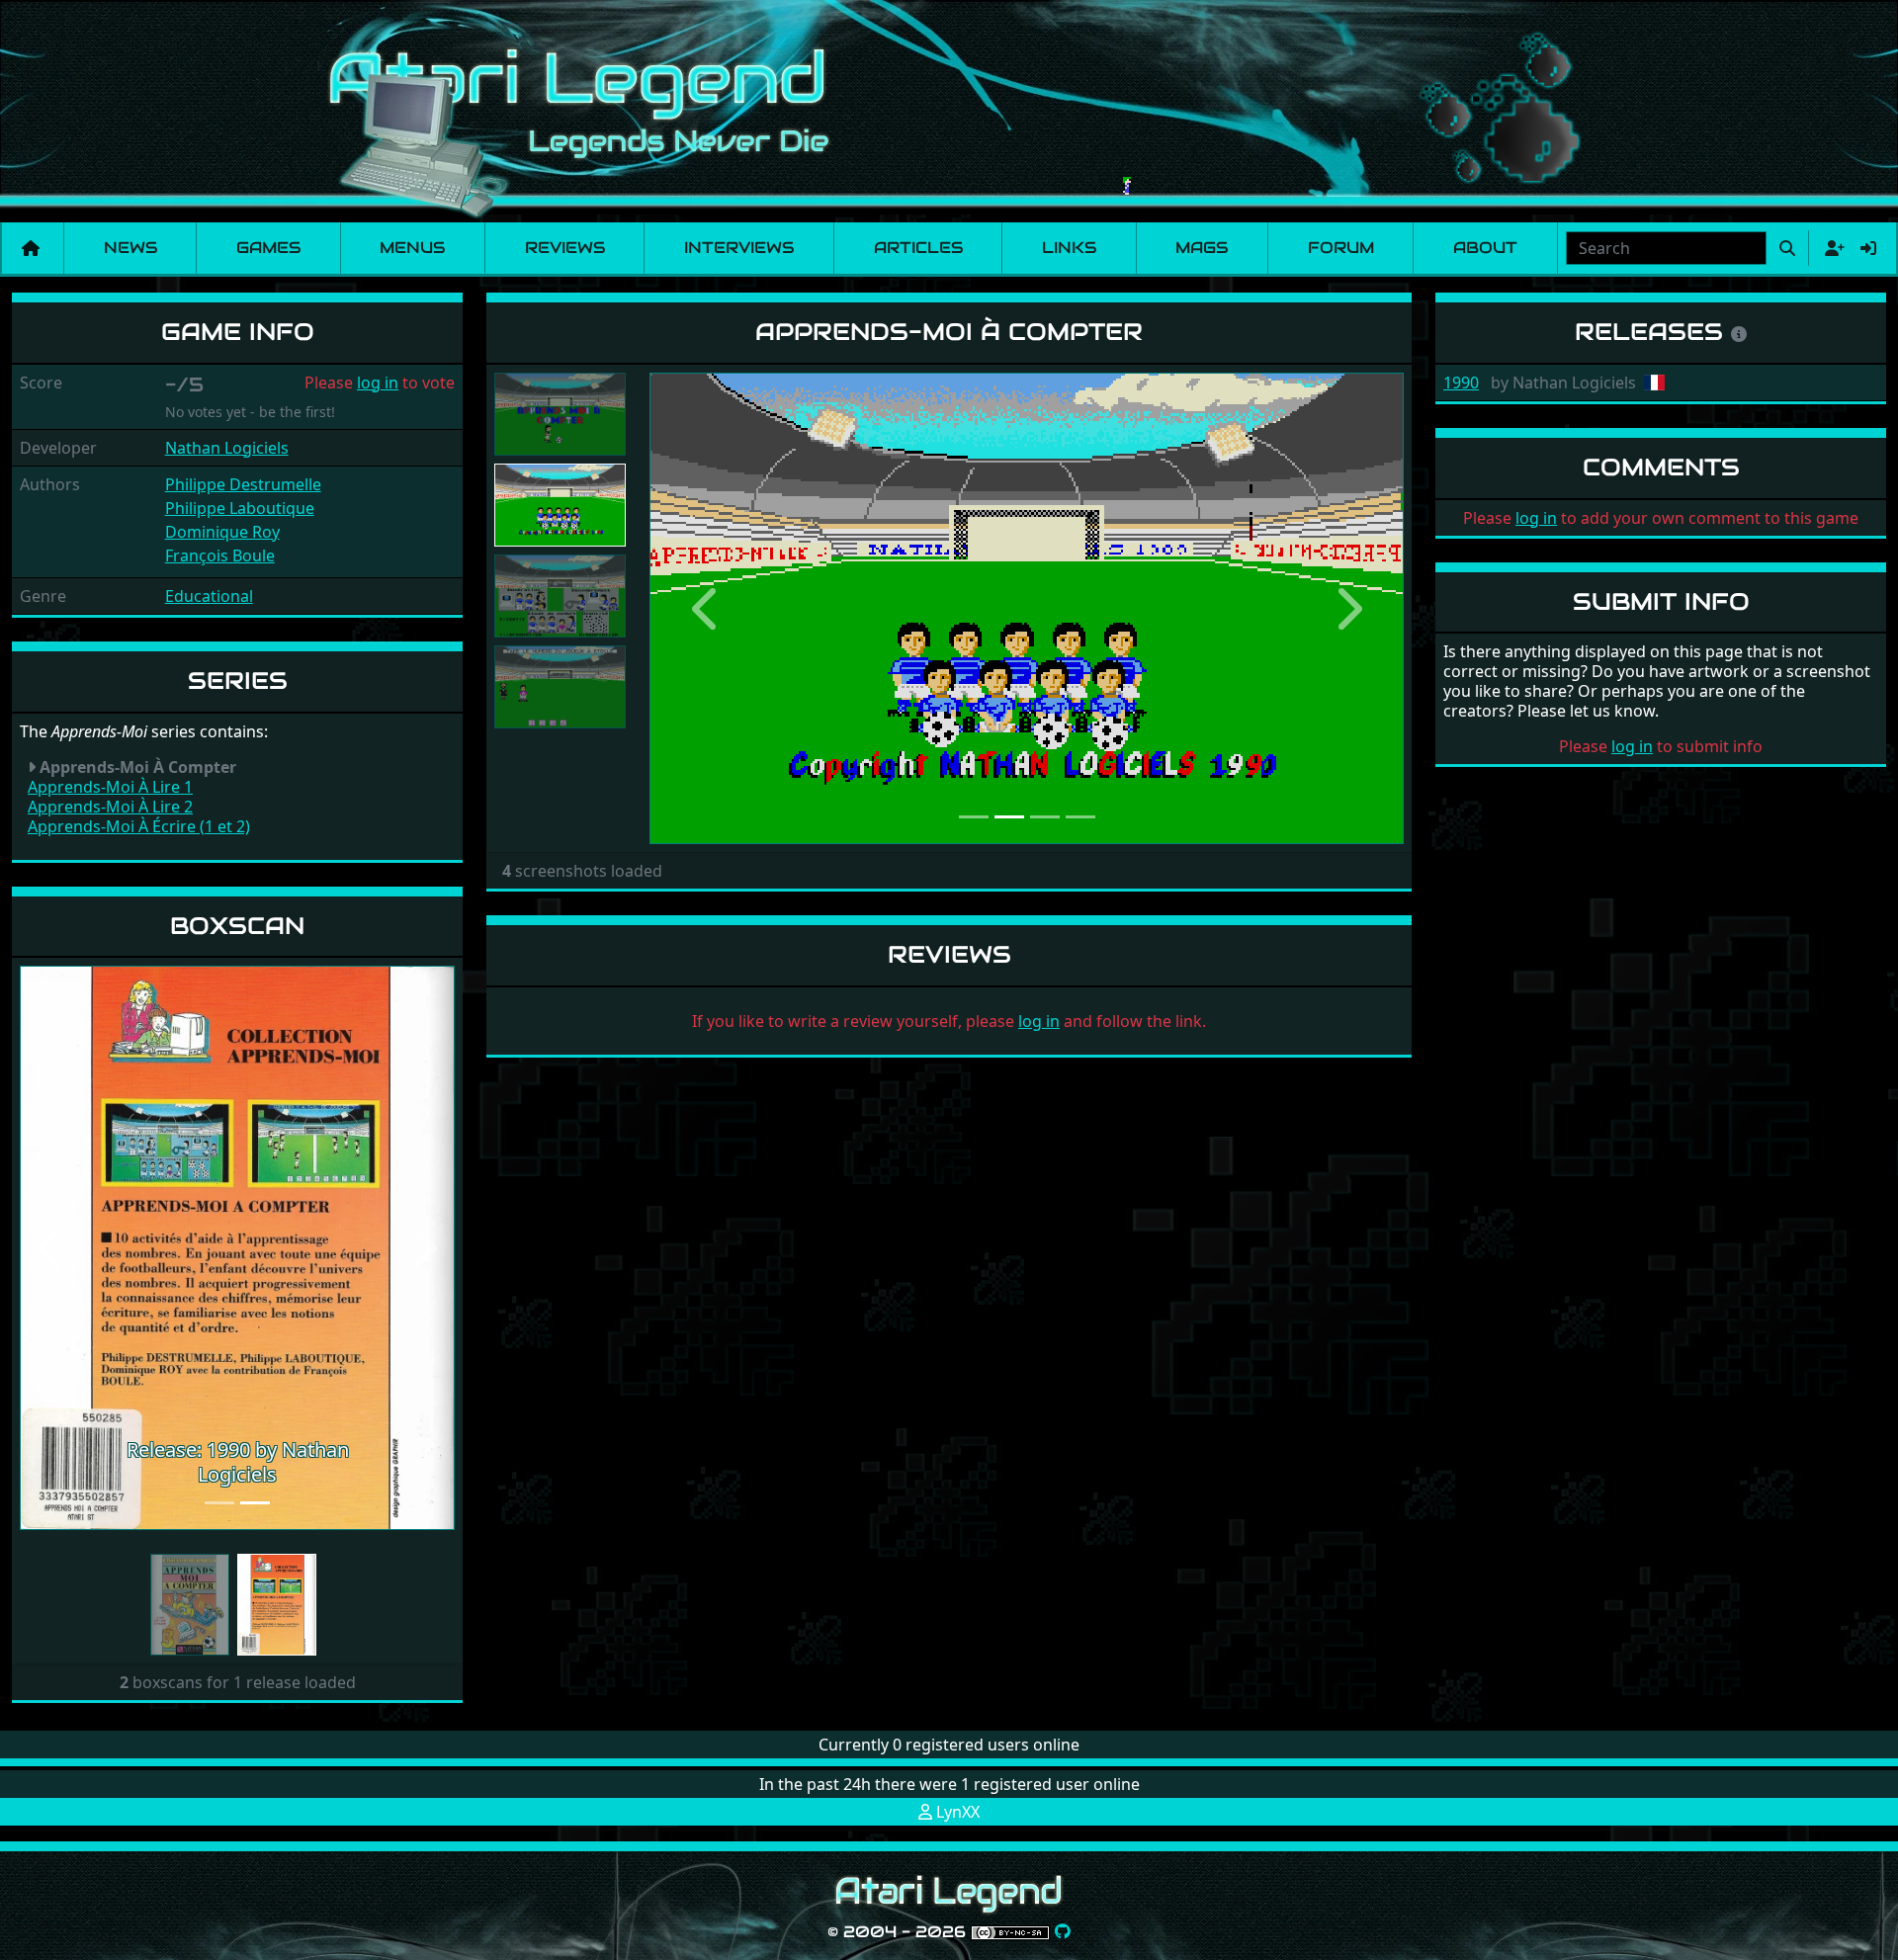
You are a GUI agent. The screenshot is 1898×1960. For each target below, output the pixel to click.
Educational (209, 596)
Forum (1341, 248)
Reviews (565, 248)
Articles (918, 248)
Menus (412, 248)
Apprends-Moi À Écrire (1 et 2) (139, 826)
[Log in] (1868, 248)
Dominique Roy (222, 532)
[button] (52, 1248)
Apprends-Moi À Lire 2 (110, 807)
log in (378, 383)
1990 (1461, 383)
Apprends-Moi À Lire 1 (110, 787)
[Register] (1831, 248)
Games (268, 248)
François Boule (220, 555)
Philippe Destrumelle (243, 484)
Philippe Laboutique (240, 508)
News (130, 248)
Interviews (739, 248)
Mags (1202, 248)
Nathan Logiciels (227, 448)
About (1485, 248)
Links (1069, 248)
